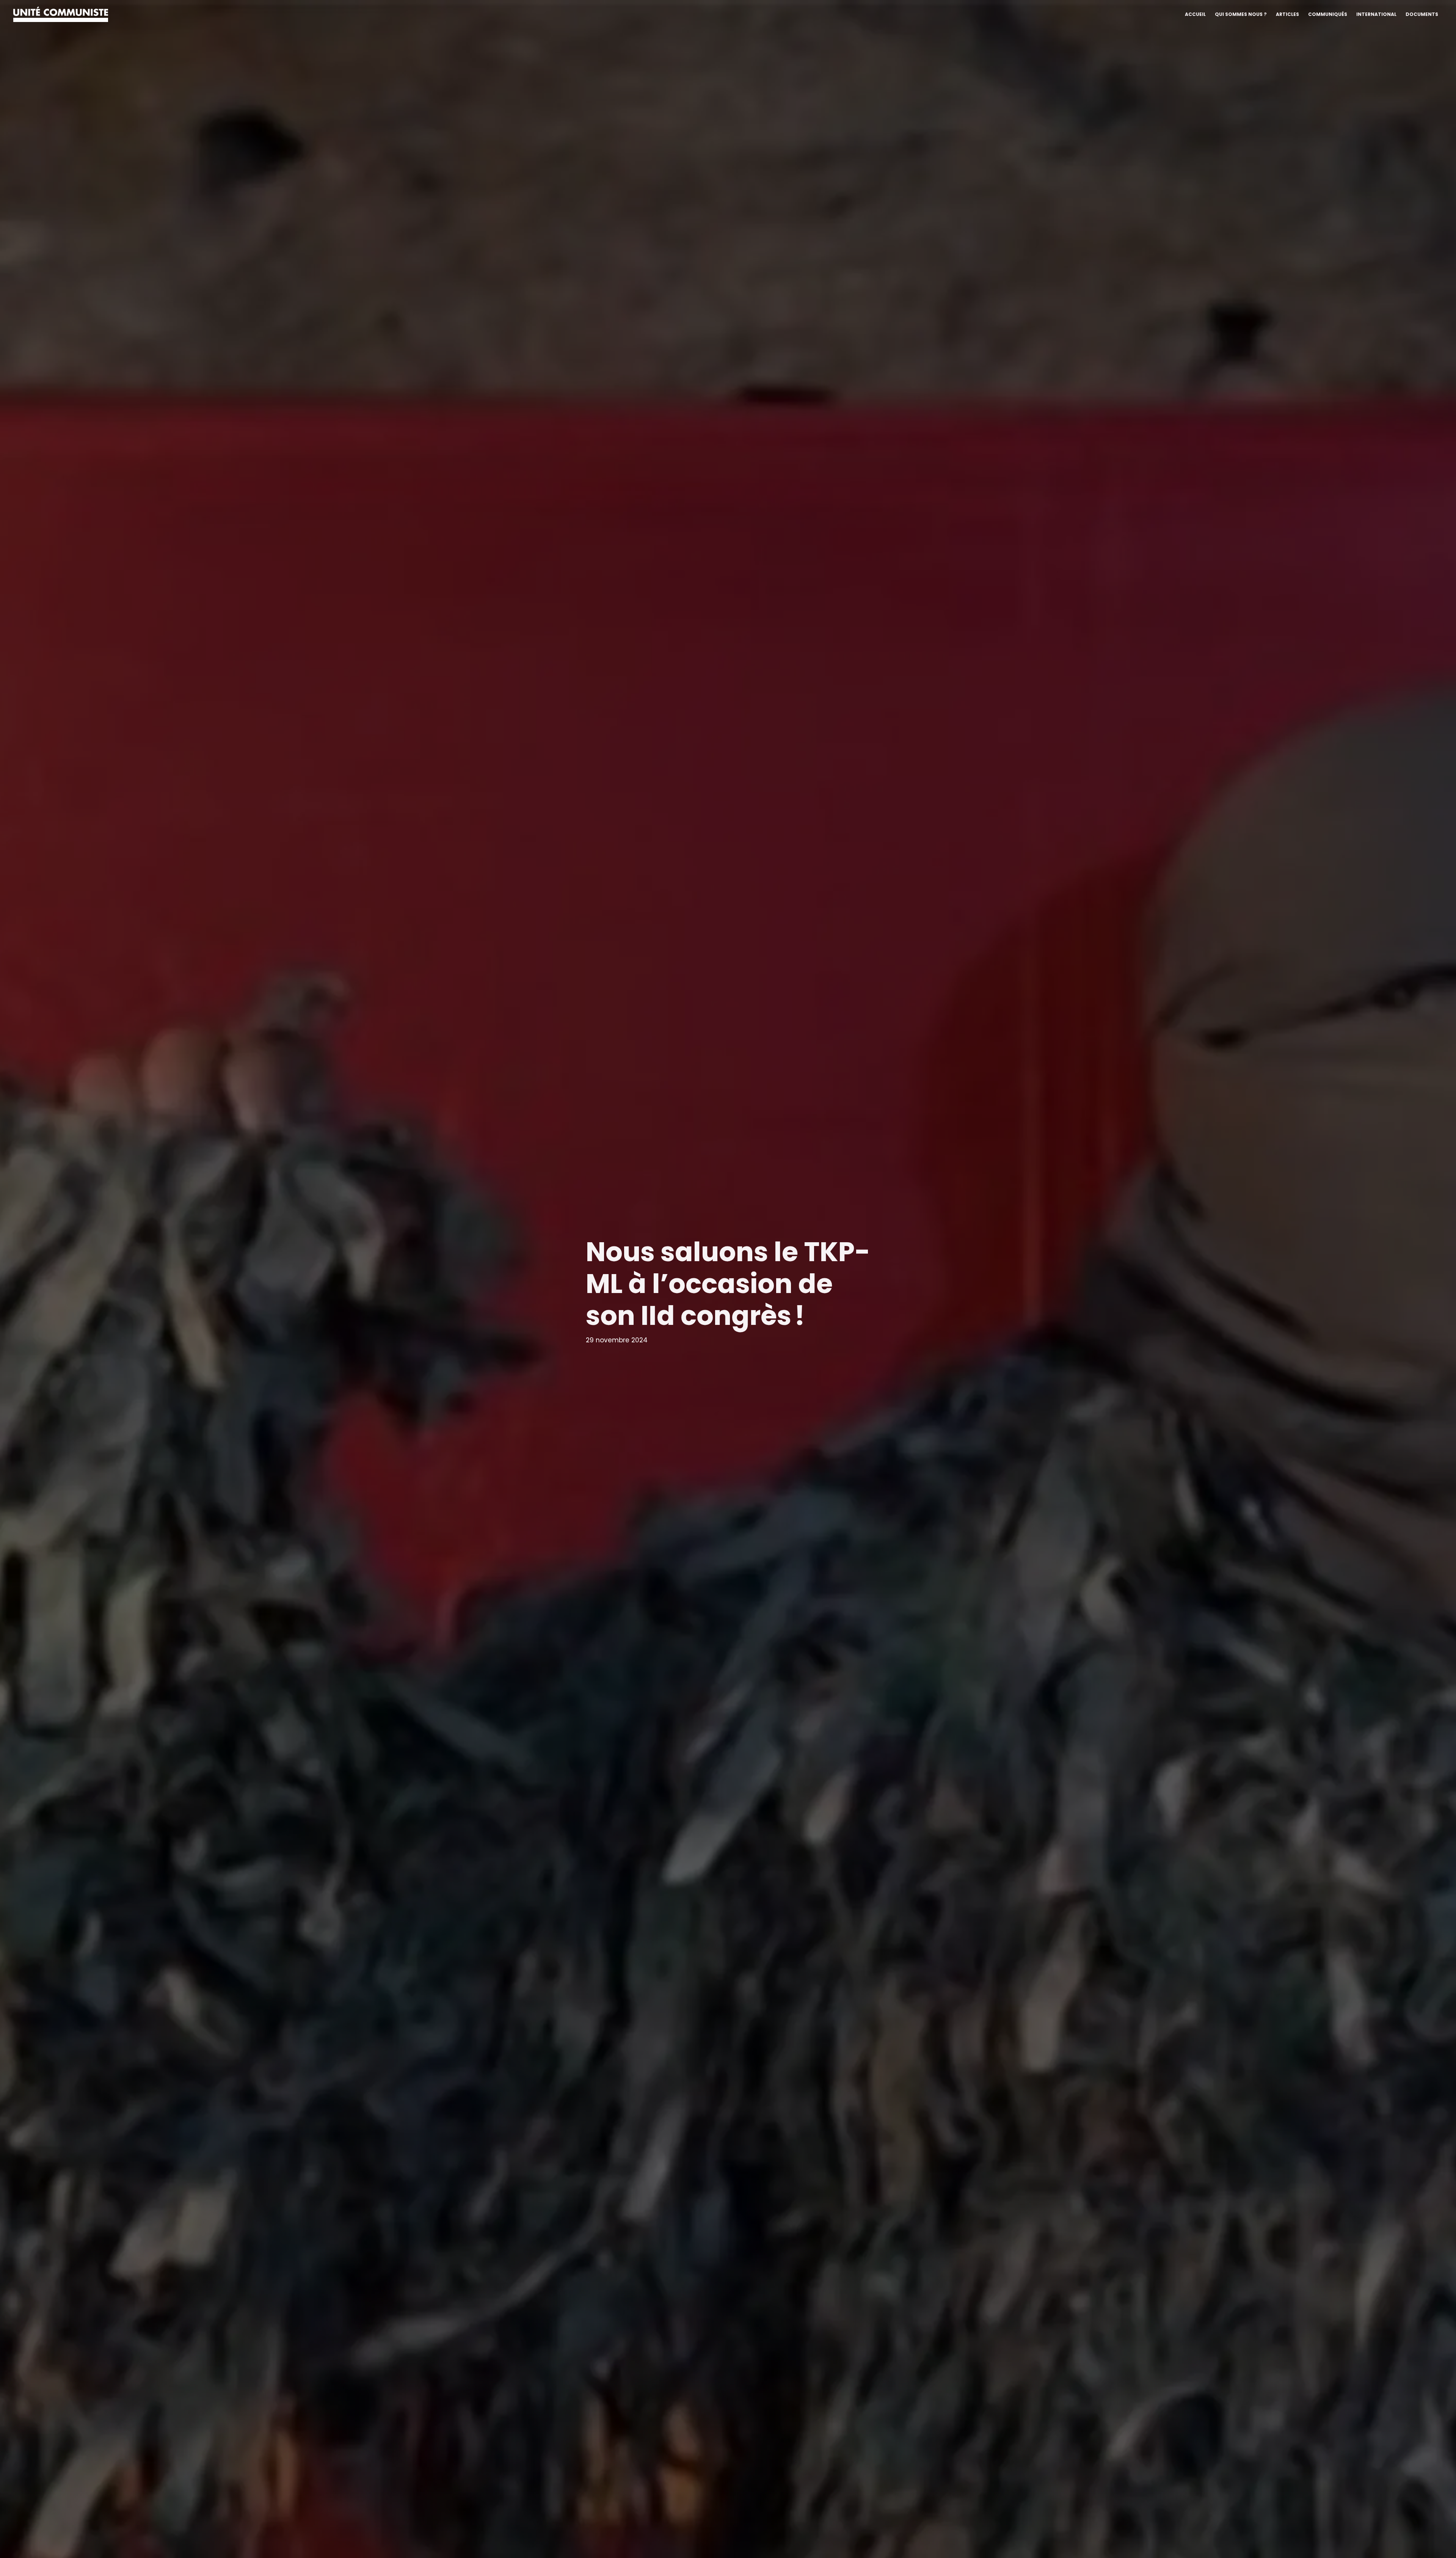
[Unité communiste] (61, 14)
